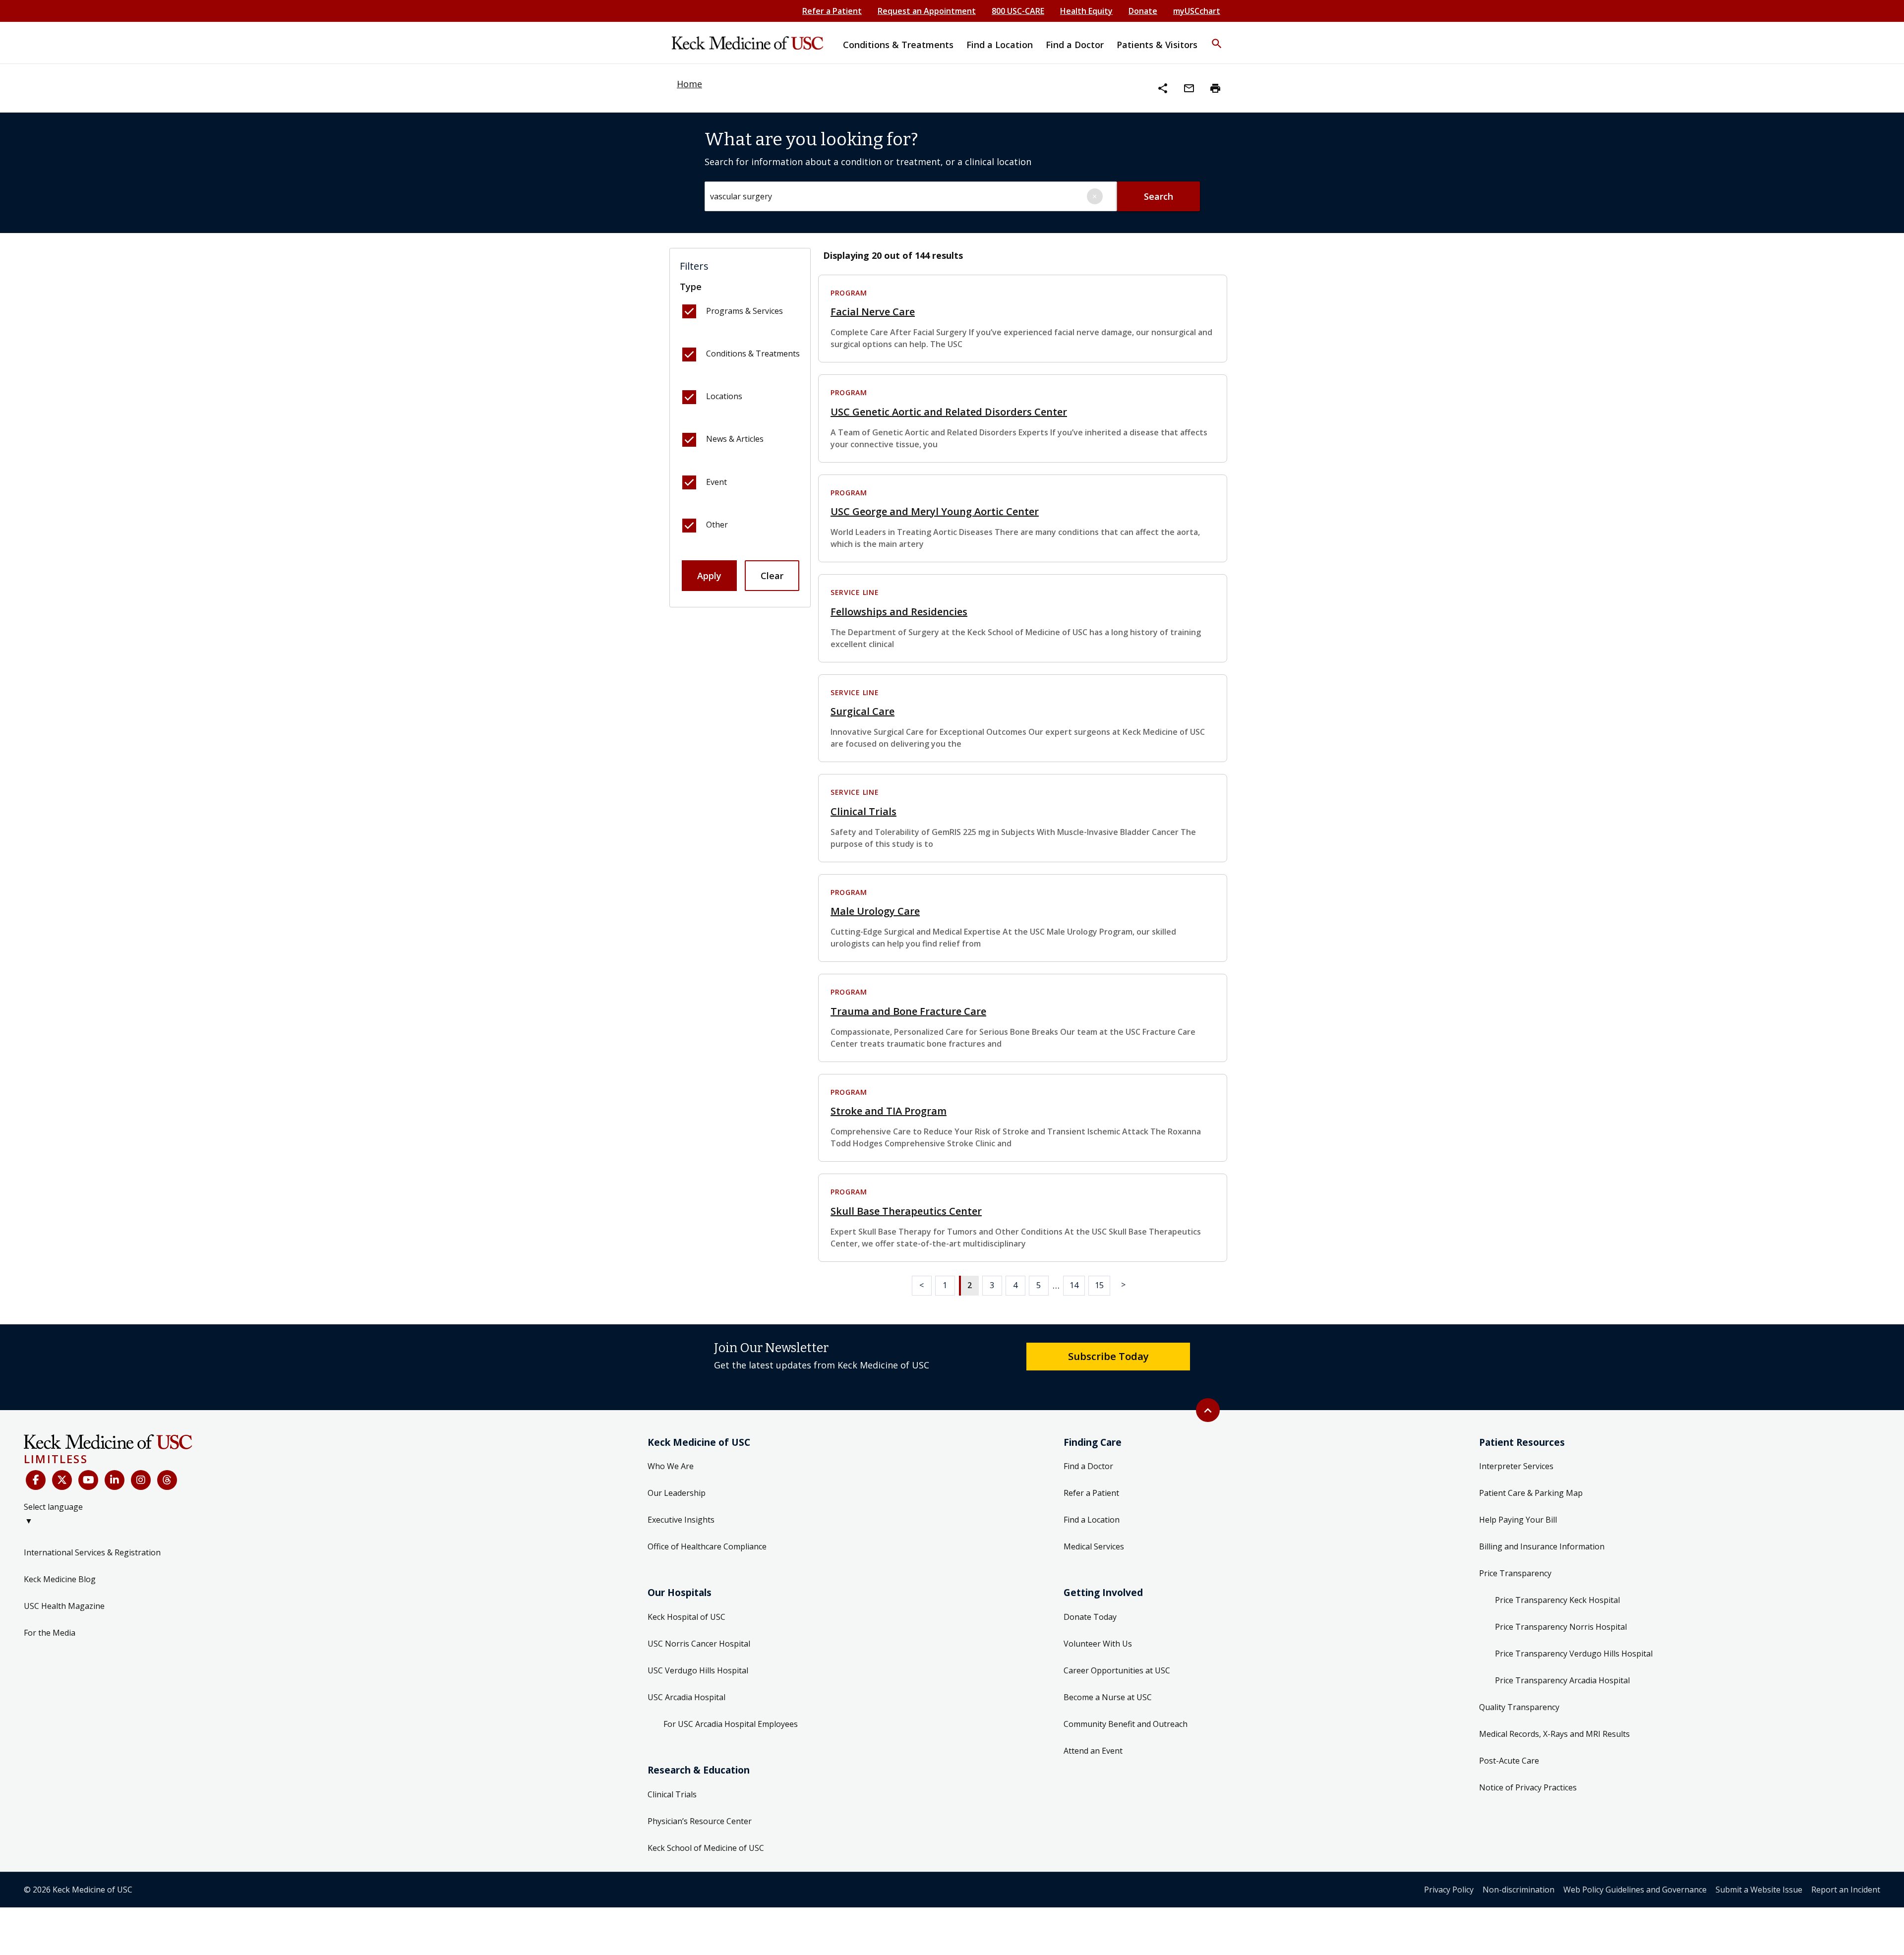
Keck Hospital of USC (686, 1617)
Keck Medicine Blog (60, 1579)
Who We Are (671, 1466)
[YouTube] (88, 1480)
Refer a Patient (832, 11)
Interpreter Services (1516, 1466)
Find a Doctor (1088, 1466)
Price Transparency (1515, 1573)
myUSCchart (1197, 11)
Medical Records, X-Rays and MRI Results (1554, 1734)
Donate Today (1090, 1617)
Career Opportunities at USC (1117, 1670)
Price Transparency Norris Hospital (1561, 1627)
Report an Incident (1846, 1890)
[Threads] (167, 1480)
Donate (1143, 11)
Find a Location (1092, 1520)
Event (716, 482)
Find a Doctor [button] (1075, 45)
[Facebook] (36, 1480)
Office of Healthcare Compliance (707, 1546)
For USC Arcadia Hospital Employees (731, 1724)
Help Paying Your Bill (1518, 1520)
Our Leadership (677, 1493)
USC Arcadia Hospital (686, 1697)
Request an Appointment (927, 11)
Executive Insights (681, 1520)
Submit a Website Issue (1759, 1890)
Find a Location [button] (1000, 45)
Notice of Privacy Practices (1528, 1787)
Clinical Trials (672, 1794)
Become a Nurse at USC (1108, 1697)
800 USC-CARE (1018, 11)
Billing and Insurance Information (1542, 1546)
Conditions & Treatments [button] (898, 45)
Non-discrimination (1518, 1890)
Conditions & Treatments (753, 354)
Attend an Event (1093, 1751)
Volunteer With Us (1098, 1644)
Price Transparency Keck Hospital (1557, 1600)
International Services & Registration (92, 1552)
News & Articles (735, 439)
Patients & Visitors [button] (1157, 45)
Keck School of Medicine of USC (706, 1848)
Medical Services (1094, 1546)
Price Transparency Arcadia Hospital (1562, 1680)
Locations (724, 396)
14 (1074, 1285)
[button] (1217, 37)
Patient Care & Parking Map (1531, 1493)
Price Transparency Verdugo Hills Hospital (1574, 1654)
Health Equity (1086, 11)
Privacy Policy (1449, 1890)
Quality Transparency (1519, 1707)
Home (689, 84)
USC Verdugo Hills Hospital (698, 1670)
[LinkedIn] (115, 1480)
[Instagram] (141, 1480)
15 (1099, 1285)
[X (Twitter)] (62, 1480)
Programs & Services (744, 311)
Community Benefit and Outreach (1126, 1724)
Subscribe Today (1108, 1356)
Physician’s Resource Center (700, 1821)
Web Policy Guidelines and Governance (1635, 1890)
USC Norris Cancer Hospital (699, 1644)
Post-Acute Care (1509, 1761)
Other (717, 525)
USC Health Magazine (64, 1606)
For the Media (50, 1633)
